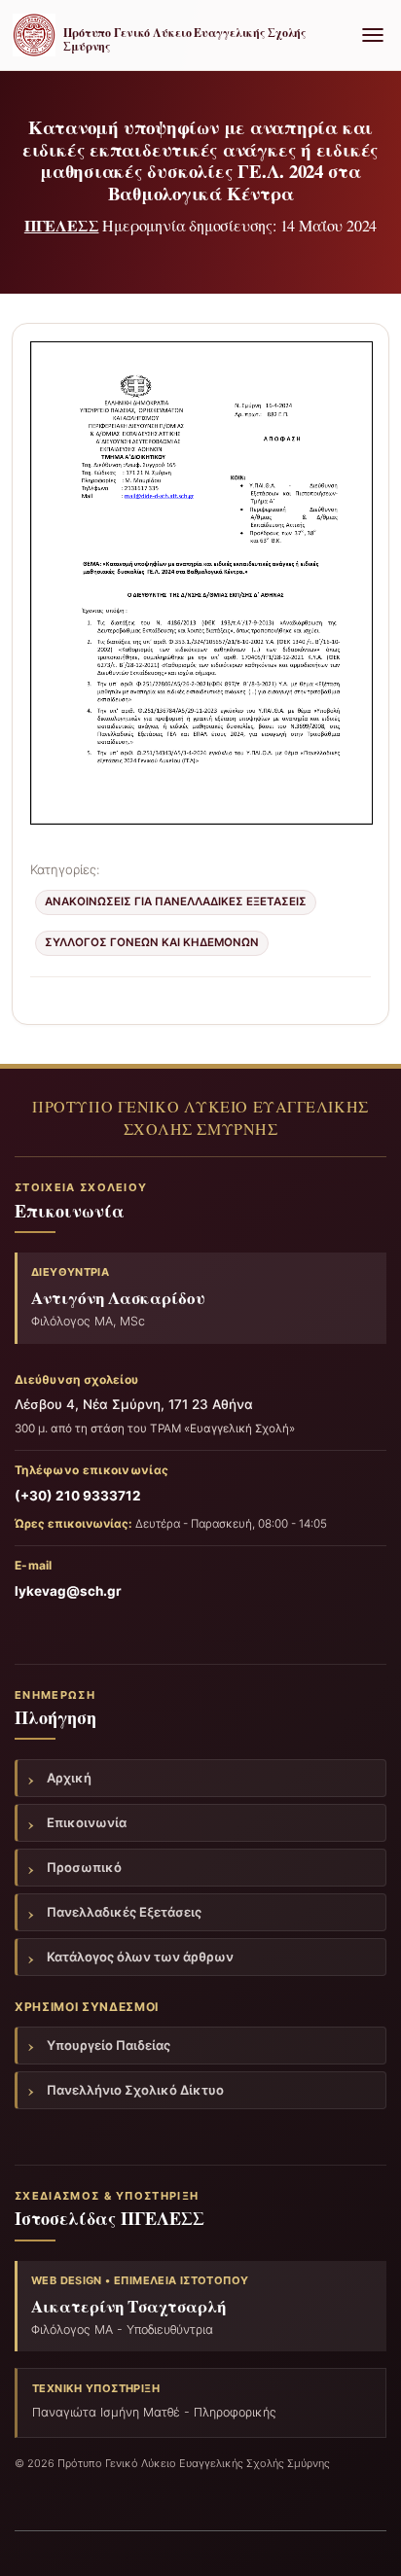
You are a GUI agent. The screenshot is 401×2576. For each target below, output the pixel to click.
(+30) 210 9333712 (78, 1496)
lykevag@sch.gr (68, 1591)
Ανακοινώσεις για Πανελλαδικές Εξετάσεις (176, 901)
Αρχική (69, 1778)
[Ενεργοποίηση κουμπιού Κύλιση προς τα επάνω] (363, 2537)
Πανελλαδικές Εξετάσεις (124, 1912)
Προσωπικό (84, 1867)
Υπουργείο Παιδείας (109, 2045)
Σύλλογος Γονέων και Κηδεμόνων (152, 942)
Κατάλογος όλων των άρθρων (140, 1957)
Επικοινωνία (87, 1822)
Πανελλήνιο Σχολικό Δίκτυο (135, 2090)
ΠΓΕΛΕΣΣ (62, 225)
